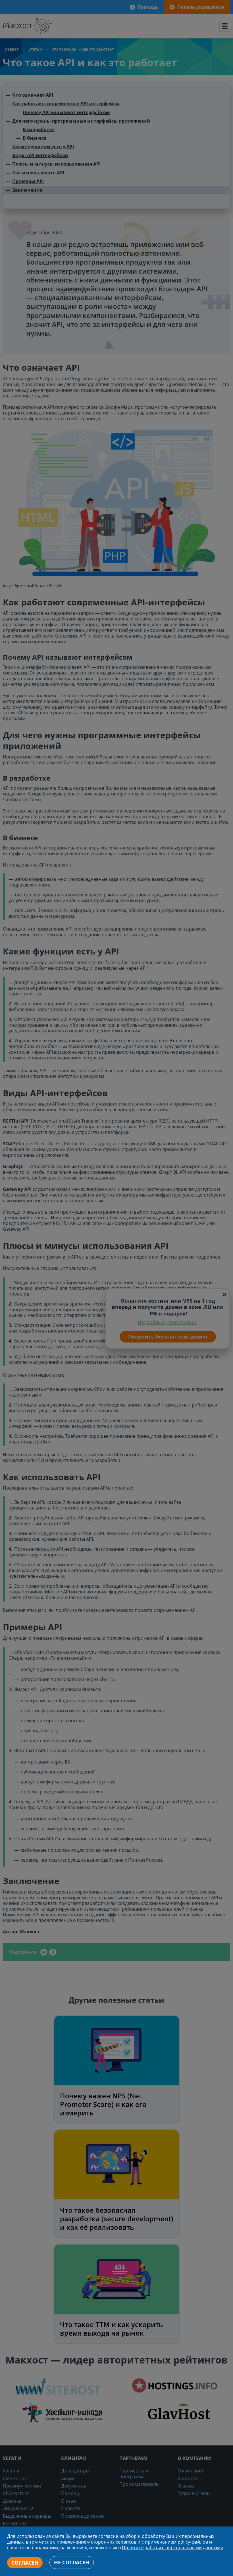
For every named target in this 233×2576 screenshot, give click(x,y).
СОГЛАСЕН (25, 2563)
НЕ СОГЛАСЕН (72, 2562)
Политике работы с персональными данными (173, 2548)
